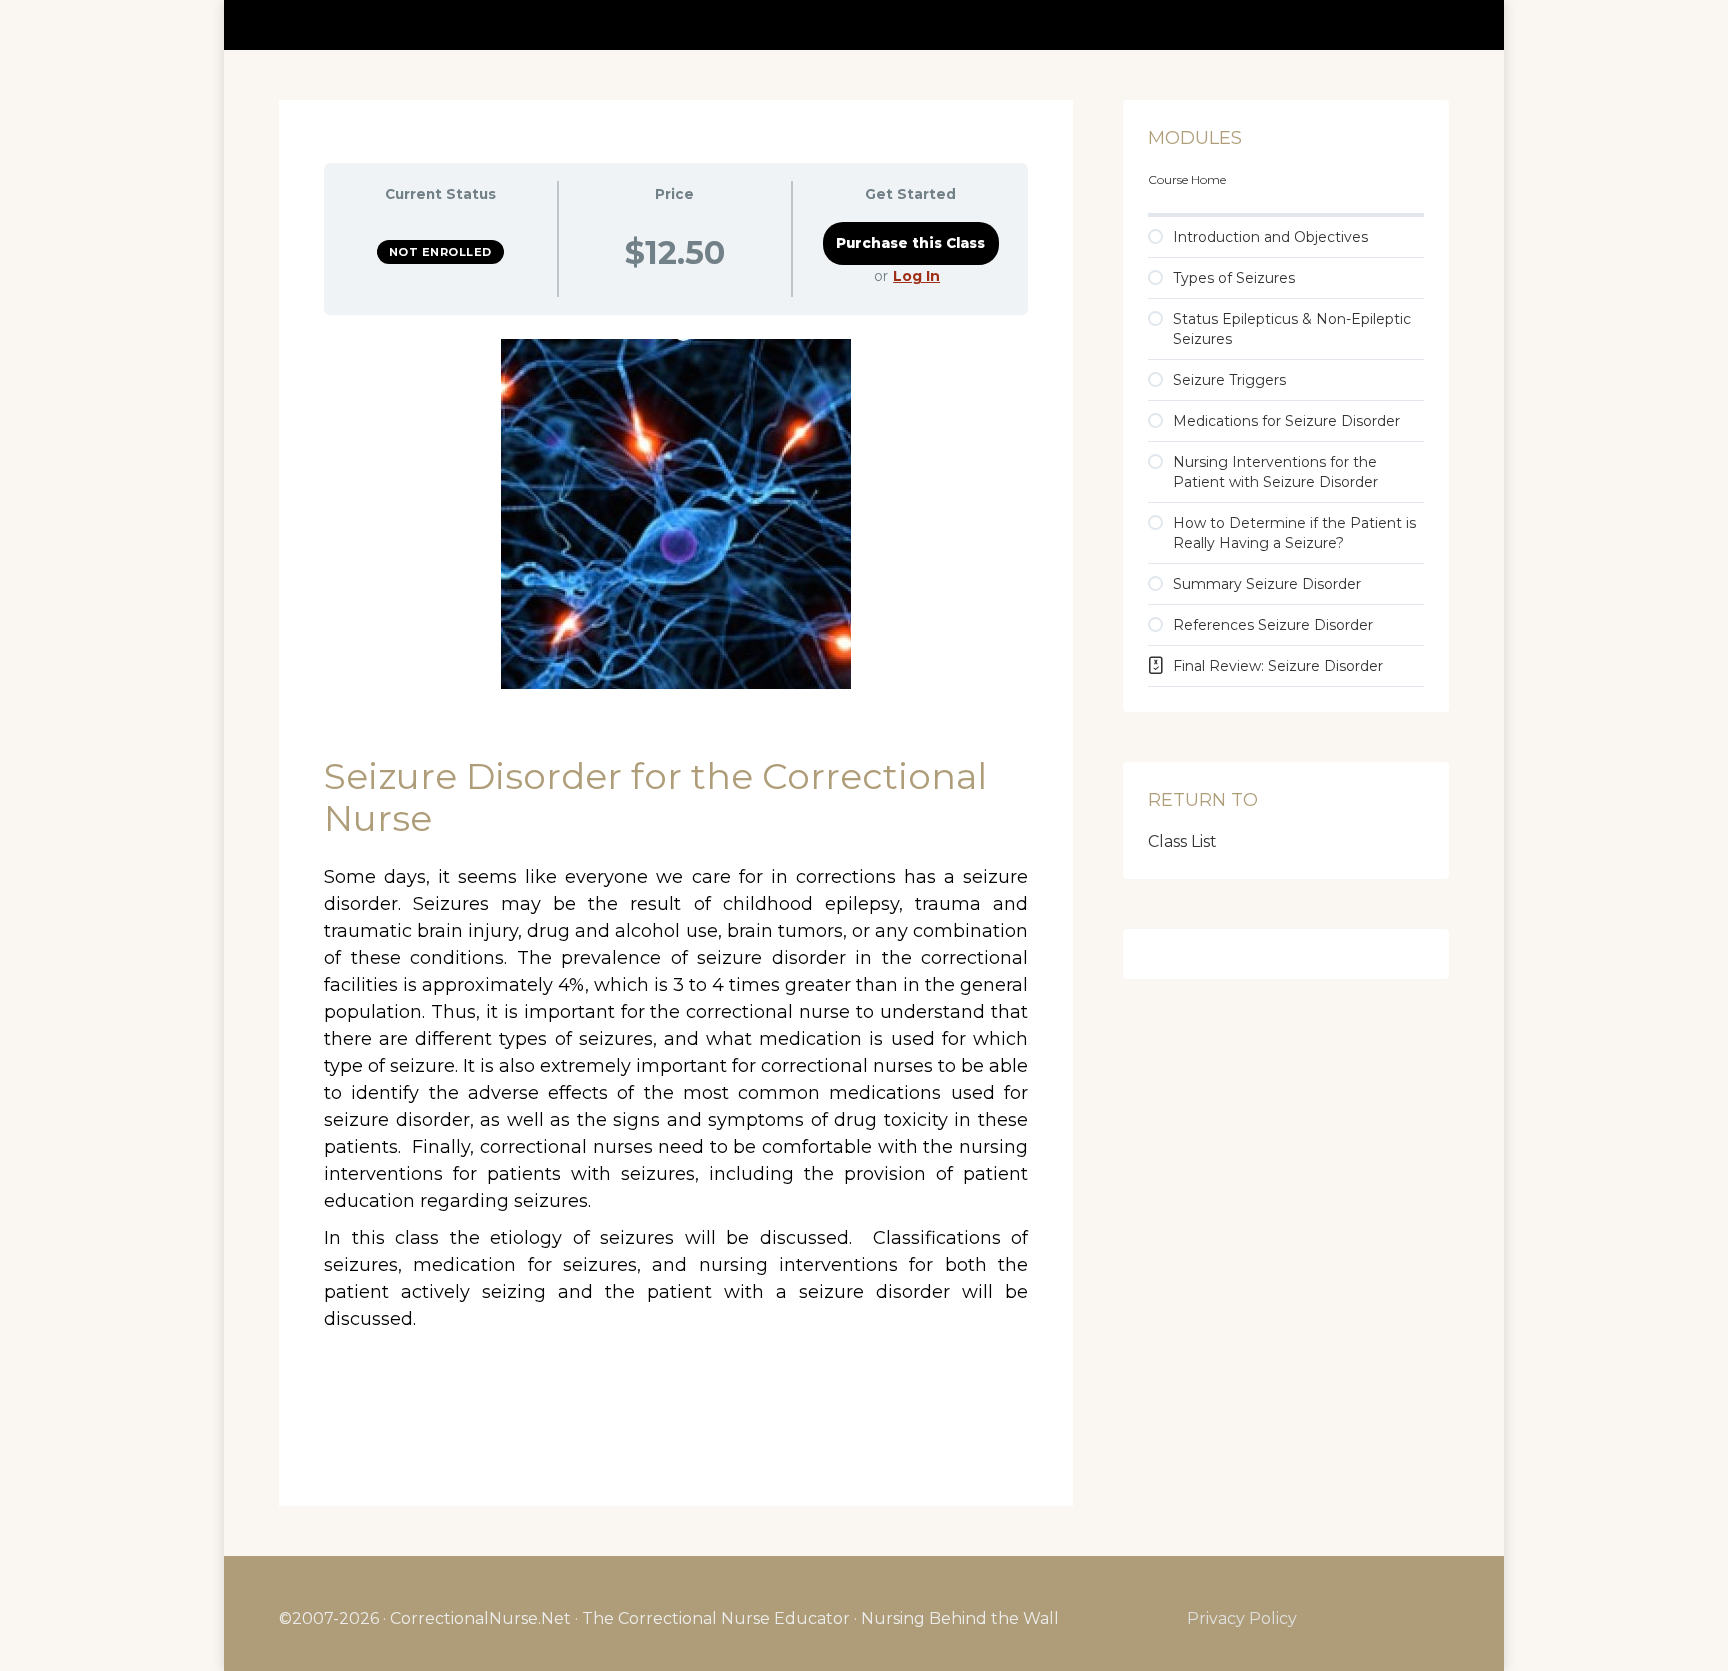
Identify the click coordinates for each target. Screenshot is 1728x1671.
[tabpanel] (676, 888)
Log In (916, 276)
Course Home (1187, 179)
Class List (1182, 841)
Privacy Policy (1242, 1618)
